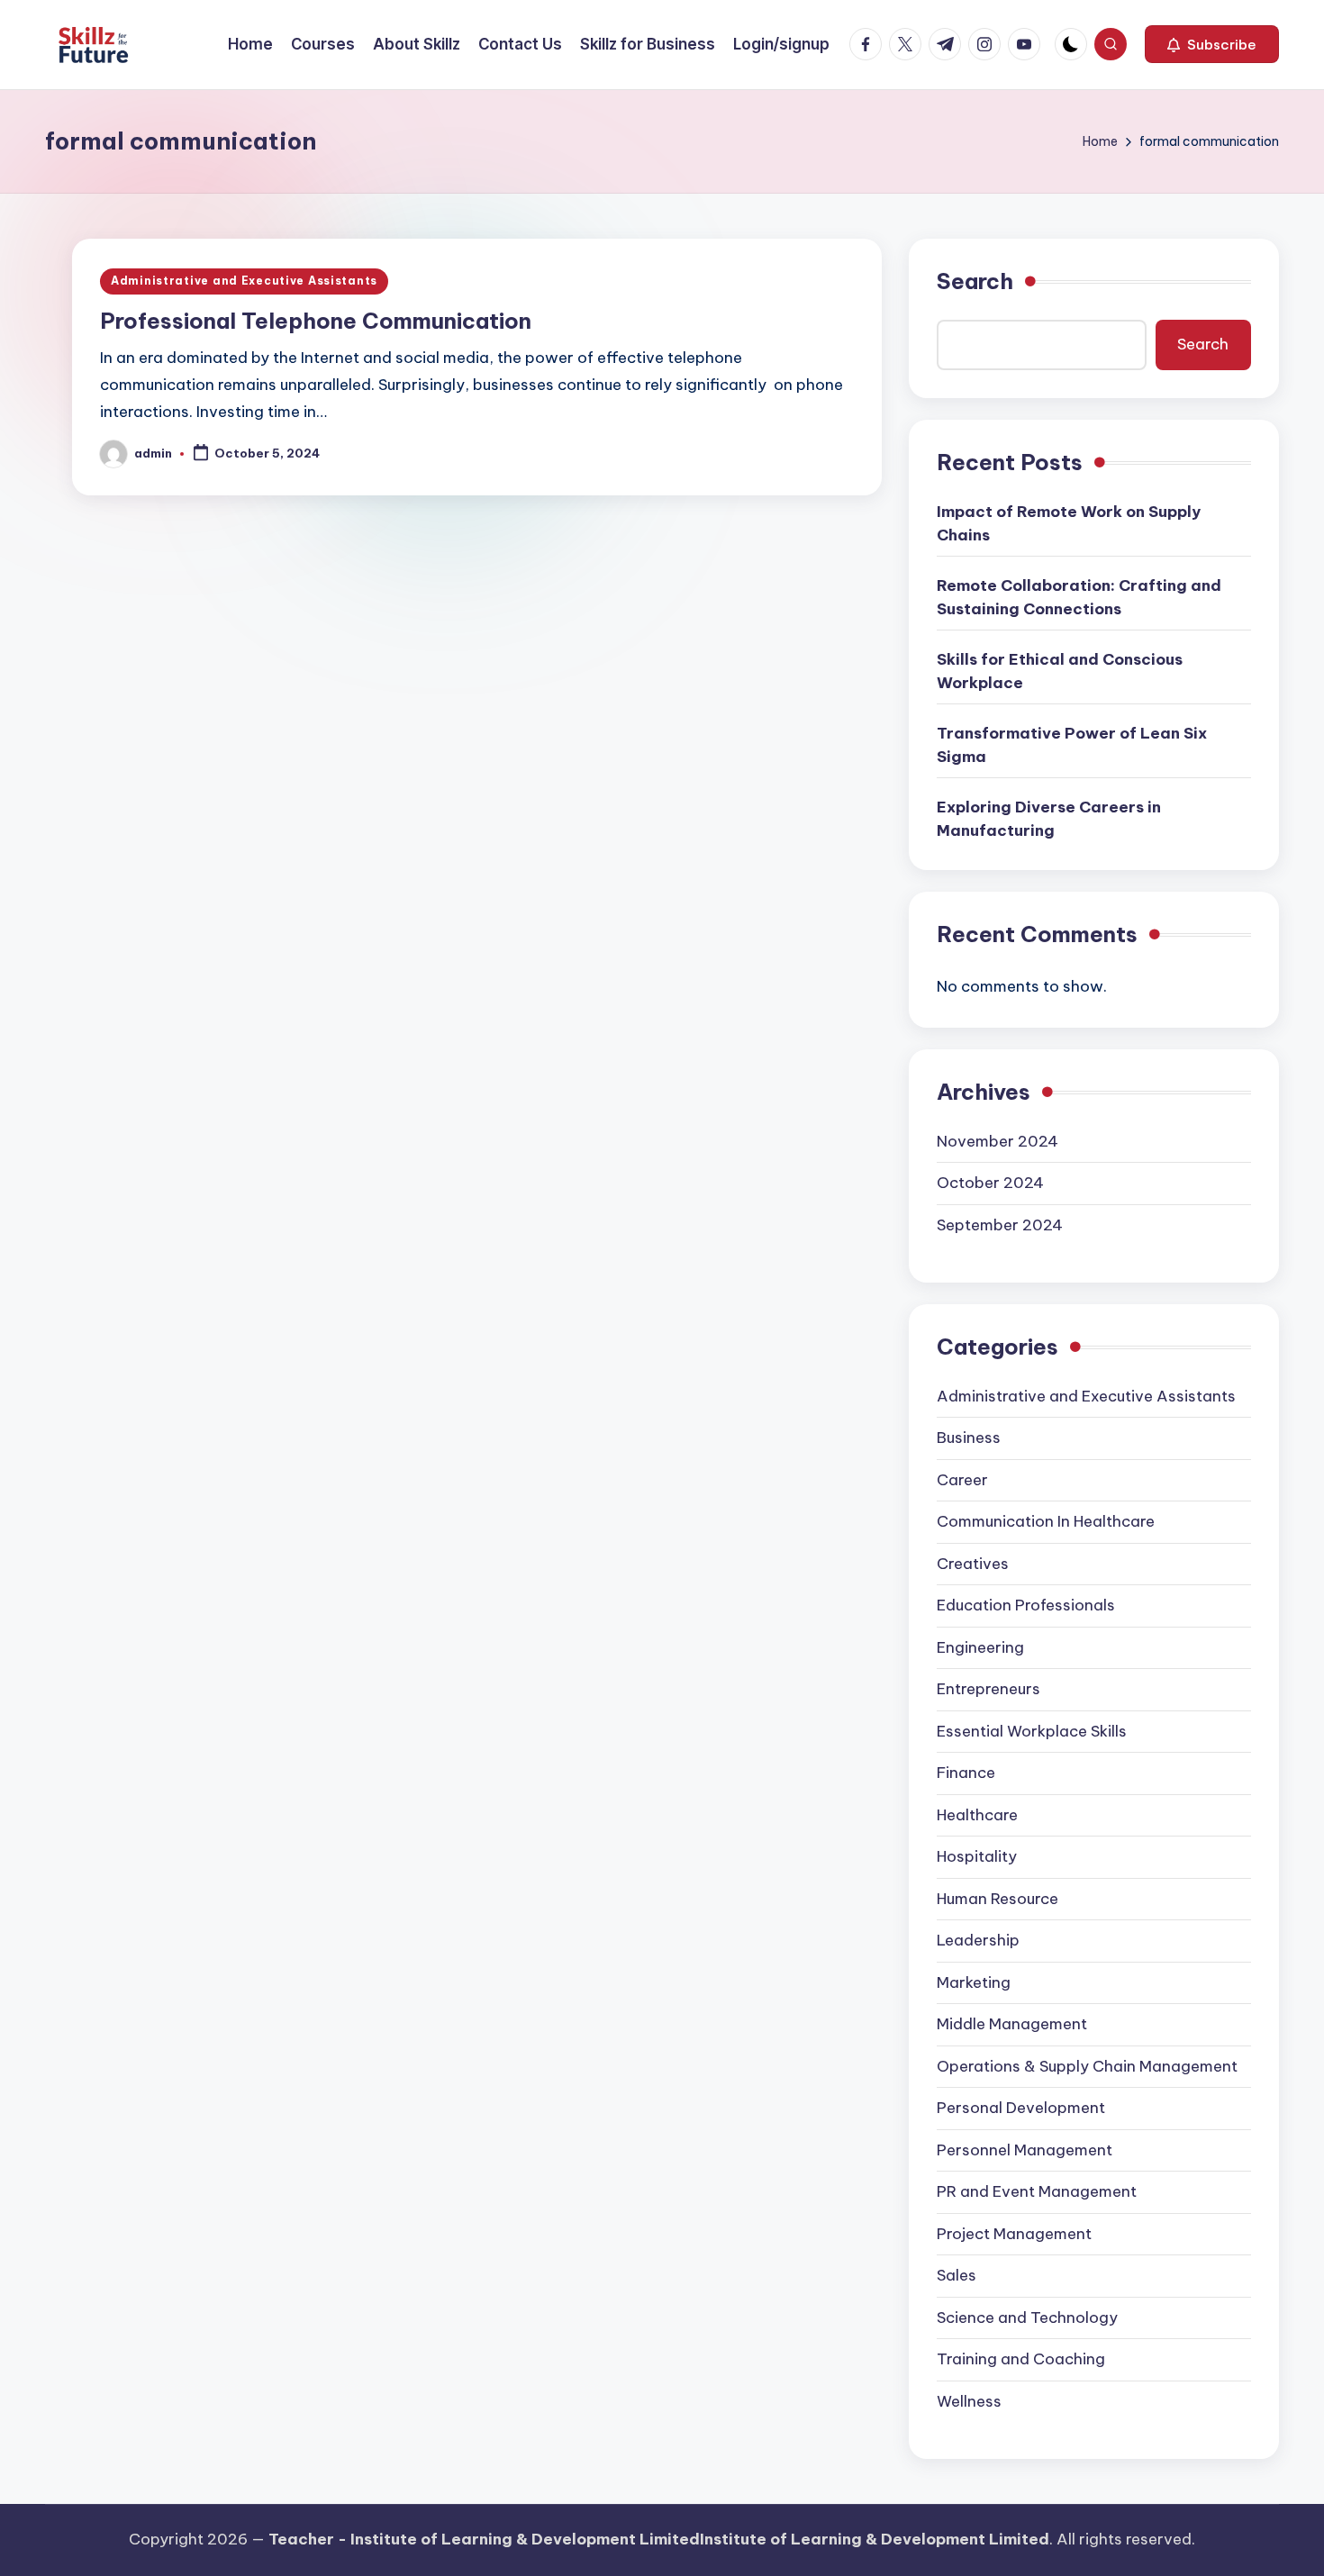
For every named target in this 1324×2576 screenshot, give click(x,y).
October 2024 (990, 1183)
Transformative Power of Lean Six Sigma (1072, 745)
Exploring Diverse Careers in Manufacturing (1049, 819)
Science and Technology (1027, 2317)
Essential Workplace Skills (1032, 1731)
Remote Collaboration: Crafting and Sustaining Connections (1079, 597)
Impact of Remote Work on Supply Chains (1069, 523)
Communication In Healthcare (1046, 1521)
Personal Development (1021, 2108)
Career (962, 1480)
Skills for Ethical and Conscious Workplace (1060, 671)
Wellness (969, 2401)
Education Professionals (1026, 1605)
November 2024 (998, 1141)
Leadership (978, 1940)
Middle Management (1012, 2024)
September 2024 (1000, 1225)
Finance (966, 1773)
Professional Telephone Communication (316, 321)
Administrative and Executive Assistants (244, 281)
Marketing (974, 1982)
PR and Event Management (1037, 2191)
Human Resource (998, 1899)
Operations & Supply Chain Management (1087, 2066)
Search (975, 281)
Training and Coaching (1021, 2359)
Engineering (980, 1647)
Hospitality (977, 1856)
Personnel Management (1025, 2150)
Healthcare (977, 1815)
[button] (1212, 44)
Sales (957, 2275)
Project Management (1014, 2234)
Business (969, 1438)
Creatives (973, 1564)
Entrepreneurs (988, 1689)
